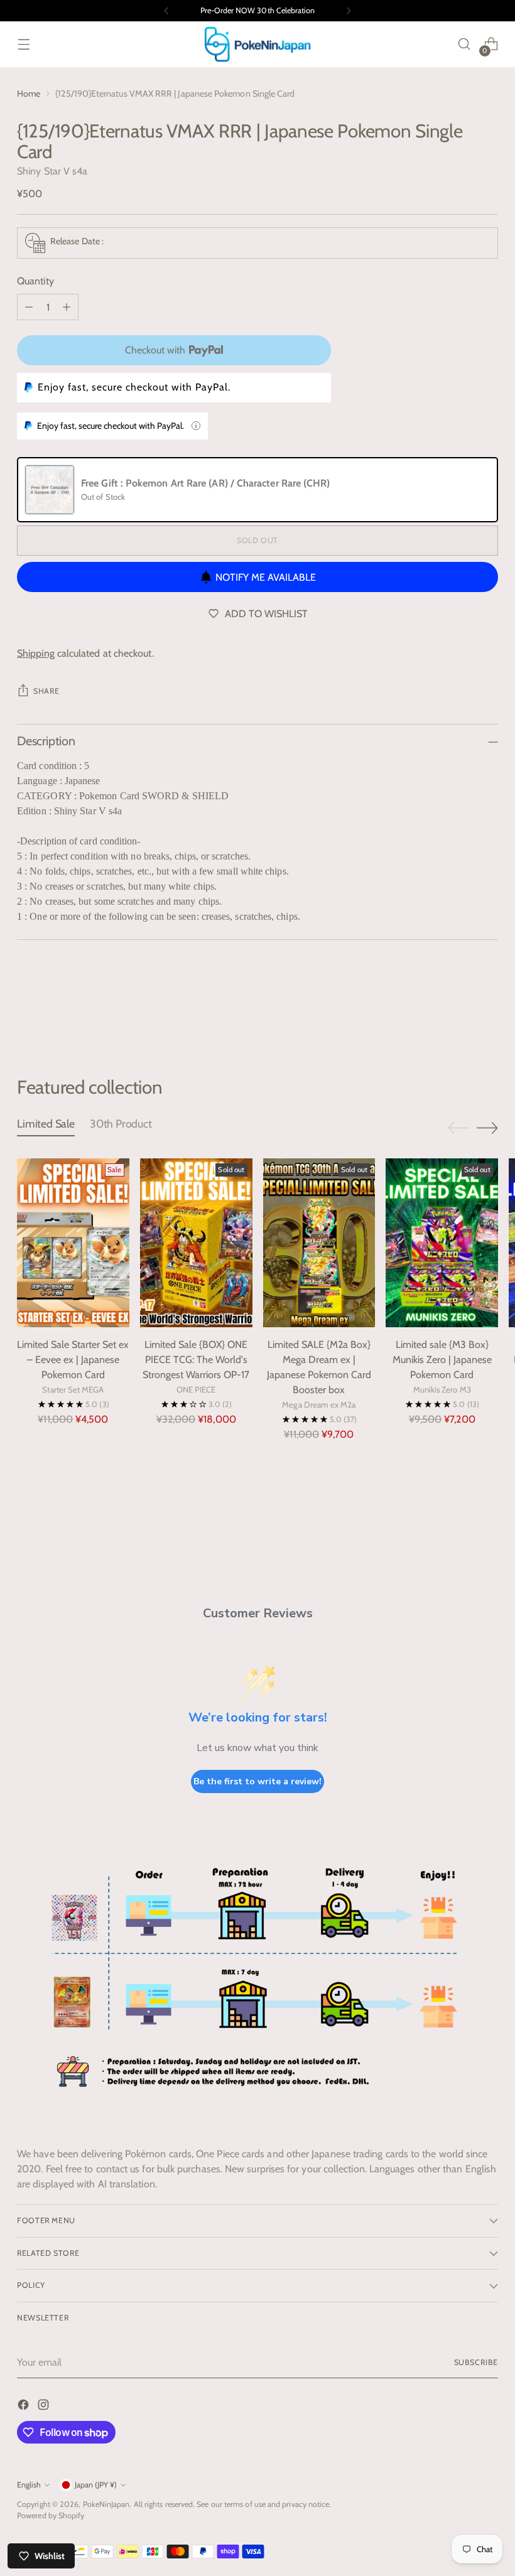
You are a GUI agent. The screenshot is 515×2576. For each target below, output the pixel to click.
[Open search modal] (464, 44)
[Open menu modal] (24, 44)
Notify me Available (266, 577)
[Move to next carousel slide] (487, 1008)
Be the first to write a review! (257, 1781)
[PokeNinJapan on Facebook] (24, 2407)
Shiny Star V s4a (52, 171)
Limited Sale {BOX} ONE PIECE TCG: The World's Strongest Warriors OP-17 (196, 1360)
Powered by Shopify (51, 2515)
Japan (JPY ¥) (96, 2485)
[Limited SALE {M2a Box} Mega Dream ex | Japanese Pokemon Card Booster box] (319, 1242)
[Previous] (166, 11)
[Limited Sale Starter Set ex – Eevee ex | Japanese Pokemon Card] (73, 1242)
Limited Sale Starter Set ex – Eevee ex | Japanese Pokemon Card (73, 1360)
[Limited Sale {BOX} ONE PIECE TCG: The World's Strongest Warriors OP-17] (196, 1242)
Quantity (35, 281)
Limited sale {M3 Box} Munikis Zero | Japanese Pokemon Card (442, 1360)
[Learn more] (196, 426)
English (29, 2485)
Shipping (36, 653)
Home (29, 94)
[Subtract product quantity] (29, 307)
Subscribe (476, 2362)
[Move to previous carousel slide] (458, 1009)
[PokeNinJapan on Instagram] (45, 2407)
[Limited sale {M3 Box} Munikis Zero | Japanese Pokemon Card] (442, 1242)
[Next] (349, 11)
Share (46, 691)
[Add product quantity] (67, 307)
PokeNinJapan (106, 2504)
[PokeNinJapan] (257, 44)
